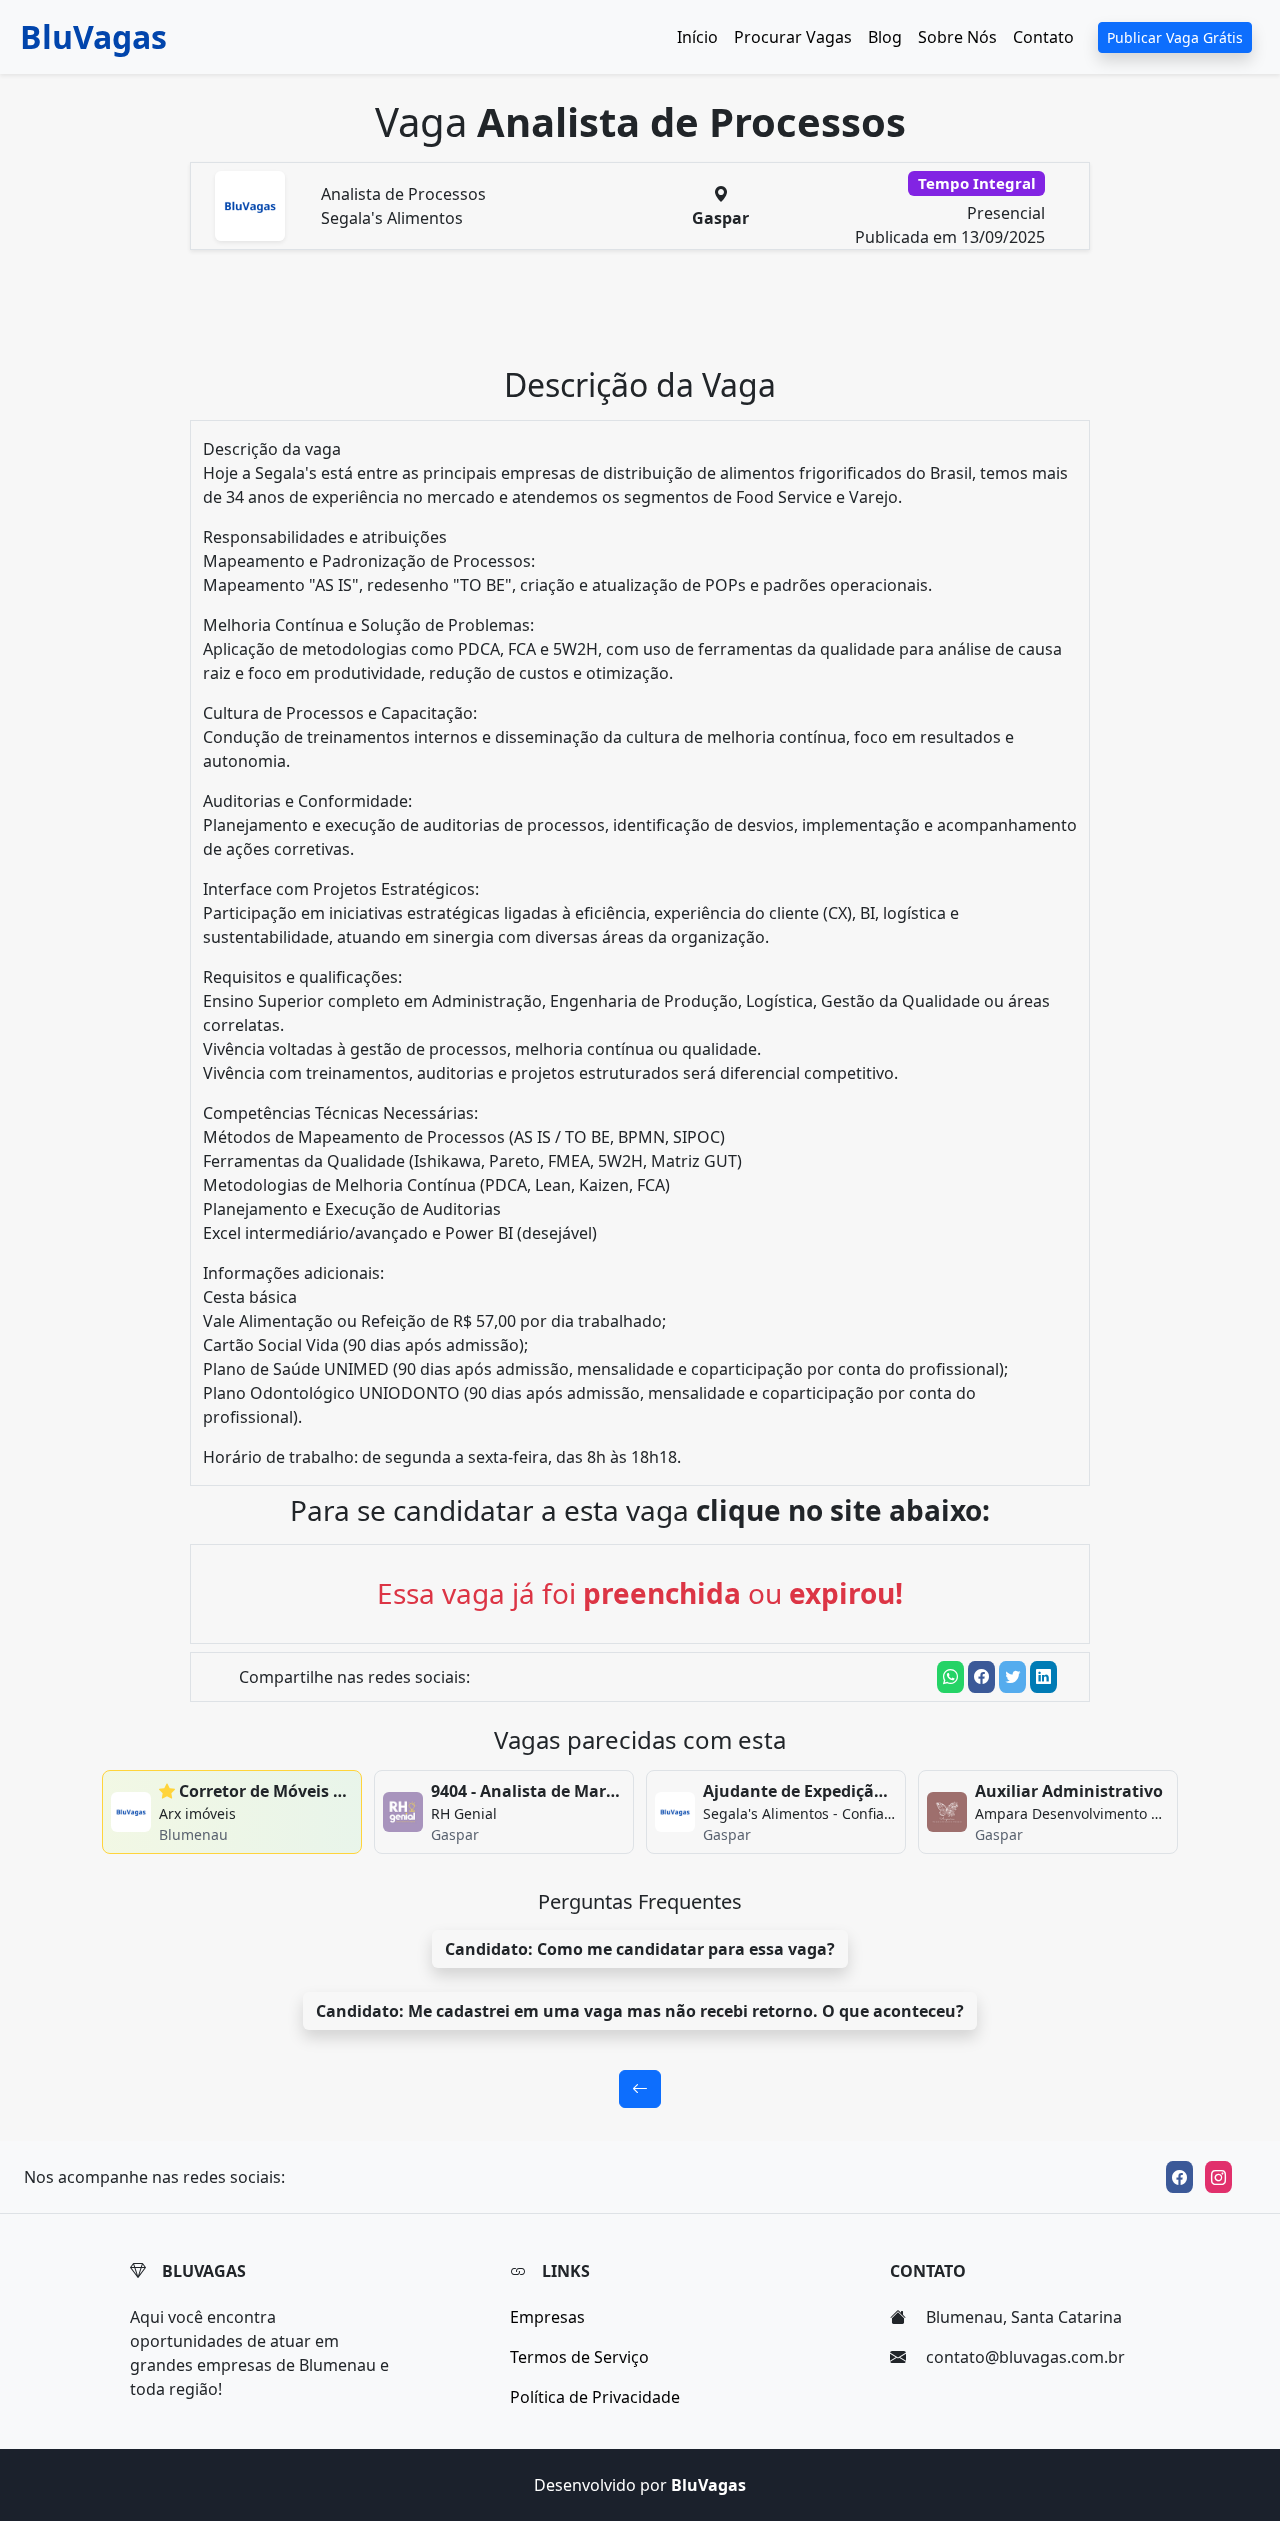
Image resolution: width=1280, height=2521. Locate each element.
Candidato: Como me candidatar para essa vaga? (640, 1949)
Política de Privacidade (595, 2397)
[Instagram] (1218, 2177)
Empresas (547, 2317)
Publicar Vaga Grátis (1175, 37)
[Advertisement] (652, 316)
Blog (885, 37)
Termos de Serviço (579, 2357)
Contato (1043, 37)
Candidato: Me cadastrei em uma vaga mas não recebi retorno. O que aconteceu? (640, 2011)
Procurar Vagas (793, 37)
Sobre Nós (957, 37)
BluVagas (93, 36)
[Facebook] (1179, 2177)
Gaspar (720, 218)
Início (697, 37)
